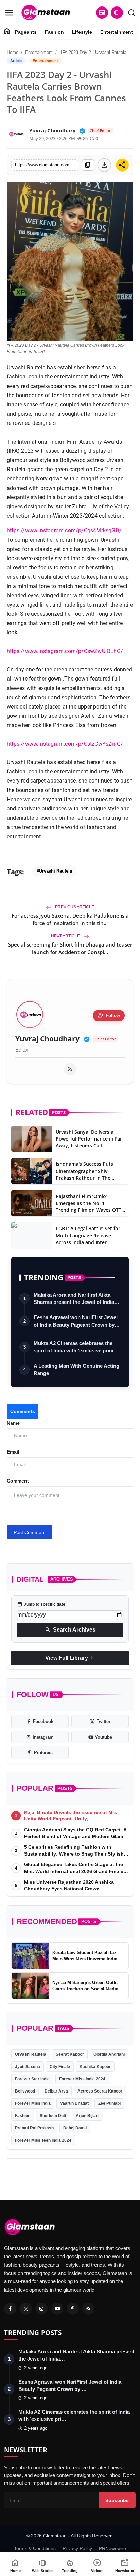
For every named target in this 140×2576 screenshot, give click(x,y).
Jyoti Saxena (28, 2067)
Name (13, 1423)
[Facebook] (10, 2309)
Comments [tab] (23, 1411)
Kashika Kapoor (95, 2067)
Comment (18, 1481)
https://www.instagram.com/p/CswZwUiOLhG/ (65, 651)
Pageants (26, 32)
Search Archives (70, 1630)
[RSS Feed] (70, 1069)
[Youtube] (57, 2309)
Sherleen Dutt (53, 2116)
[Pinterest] (73, 2309)
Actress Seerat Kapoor (100, 2091)
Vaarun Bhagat (74, 2103)
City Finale (60, 2067)
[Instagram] (41, 2309)
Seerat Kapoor (70, 2054)
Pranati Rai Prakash (34, 2128)
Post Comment (30, 1532)
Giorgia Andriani (109, 2054)
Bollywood (25, 2091)
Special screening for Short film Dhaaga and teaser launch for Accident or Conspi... (70, 948)
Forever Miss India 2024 (82, 2079)
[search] (132, 13)
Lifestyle (82, 32)
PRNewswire (112, 2548)
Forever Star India (32, 2079)
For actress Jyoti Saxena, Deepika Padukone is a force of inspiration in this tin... (70, 919)
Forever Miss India (33, 2103)
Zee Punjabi (109, 2103)
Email (13, 1452)
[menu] (9, 13)
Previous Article (74, 907)
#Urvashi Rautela (54, 871)
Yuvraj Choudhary (47, 1039)
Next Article (66, 936)
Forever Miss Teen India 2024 (43, 2140)
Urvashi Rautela (31, 2054)
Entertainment (117, 32)
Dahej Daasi (75, 2128)
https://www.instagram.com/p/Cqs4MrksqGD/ (64, 530)
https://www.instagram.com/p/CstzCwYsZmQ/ (65, 744)
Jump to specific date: (42, 1604)
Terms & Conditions (35, 2548)
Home (13, 52)
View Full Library (70, 1658)
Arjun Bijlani (87, 2116)
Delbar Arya (56, 2091)
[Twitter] (26, 2309)
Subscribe (117, 2500)
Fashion (54, 32)
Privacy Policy (77, 2548)
